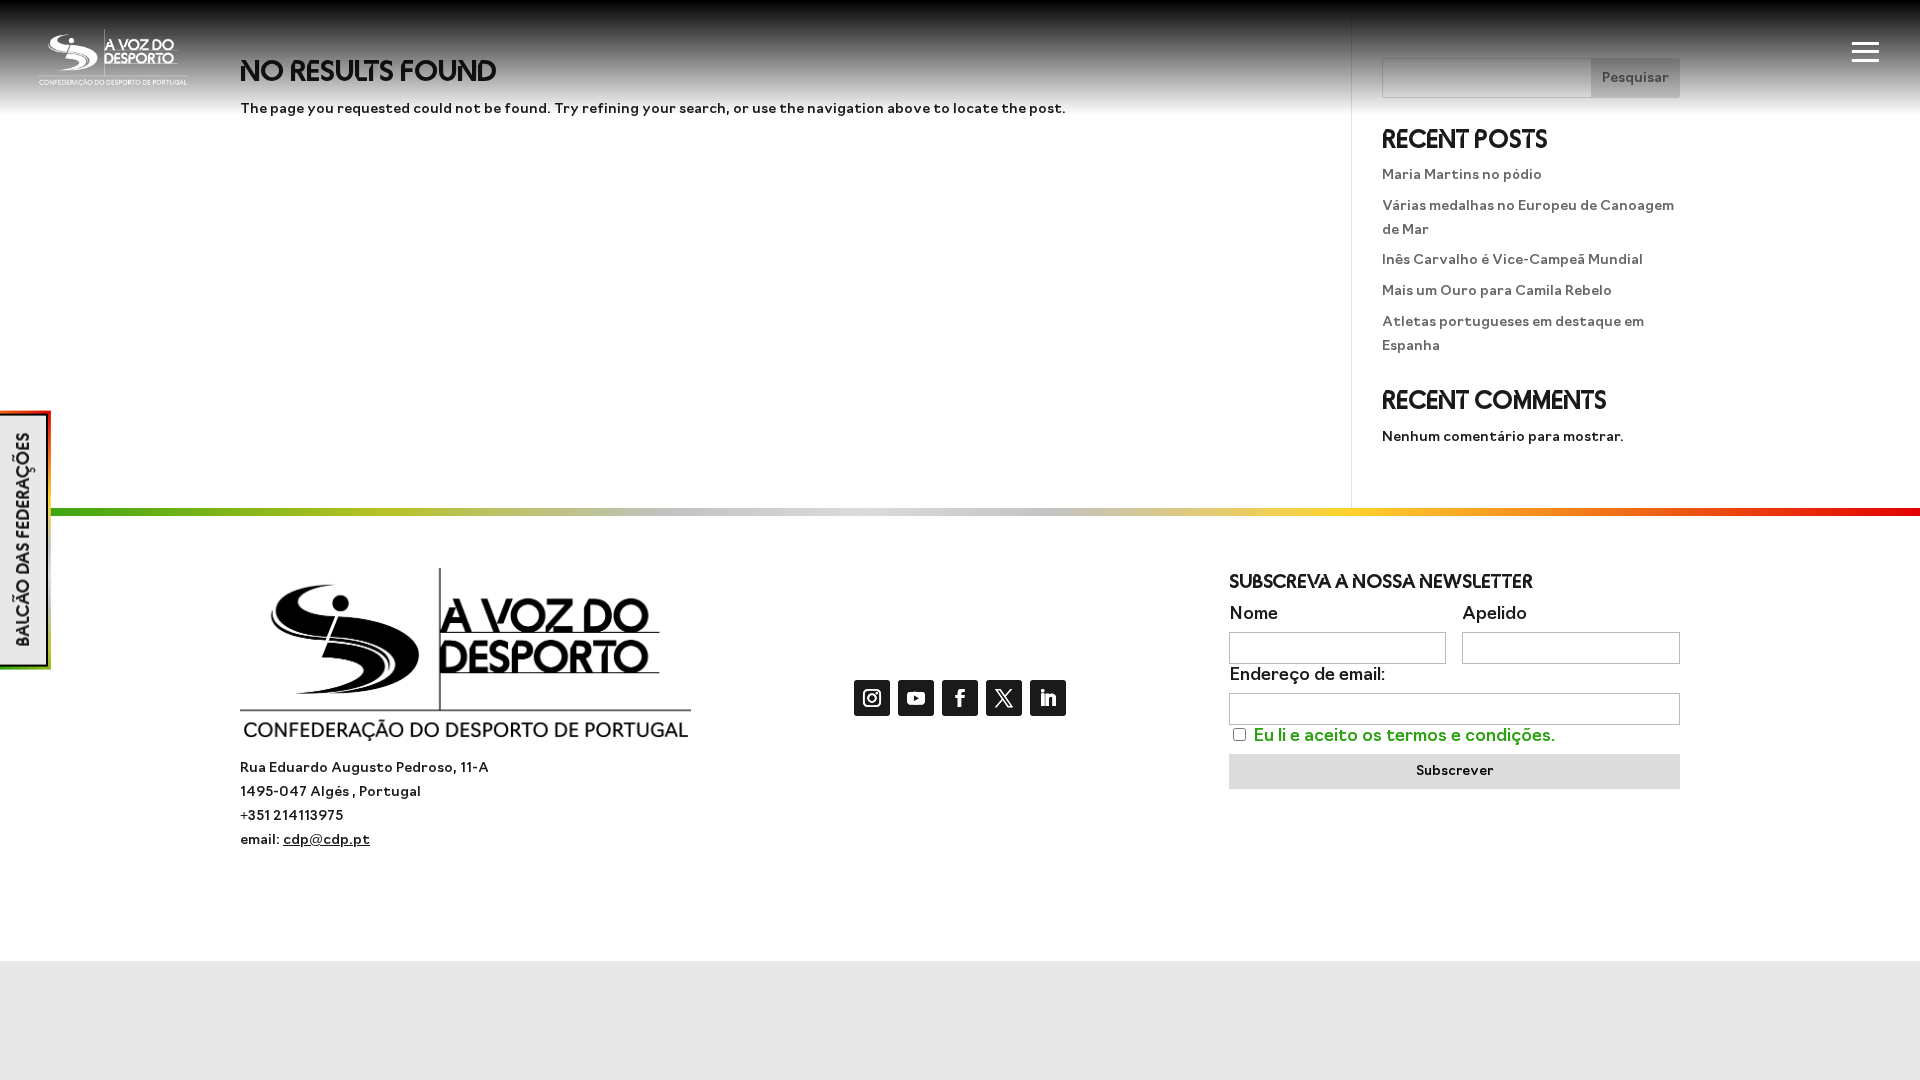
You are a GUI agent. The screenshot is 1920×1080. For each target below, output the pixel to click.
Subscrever (1454, 771)
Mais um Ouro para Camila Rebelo (1497, 291)
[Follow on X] (1004, 698)
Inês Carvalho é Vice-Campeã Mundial (1512, 260)
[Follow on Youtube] (916, 698)
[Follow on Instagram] (872, 698)
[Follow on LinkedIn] (1048, 698)
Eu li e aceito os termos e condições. (1404, 736)
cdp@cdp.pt (326, 840)
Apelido (1494, 614)
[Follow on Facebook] (960, 698)
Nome (1253, 614)
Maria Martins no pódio (1462, 175)
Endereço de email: (1307, 675)
